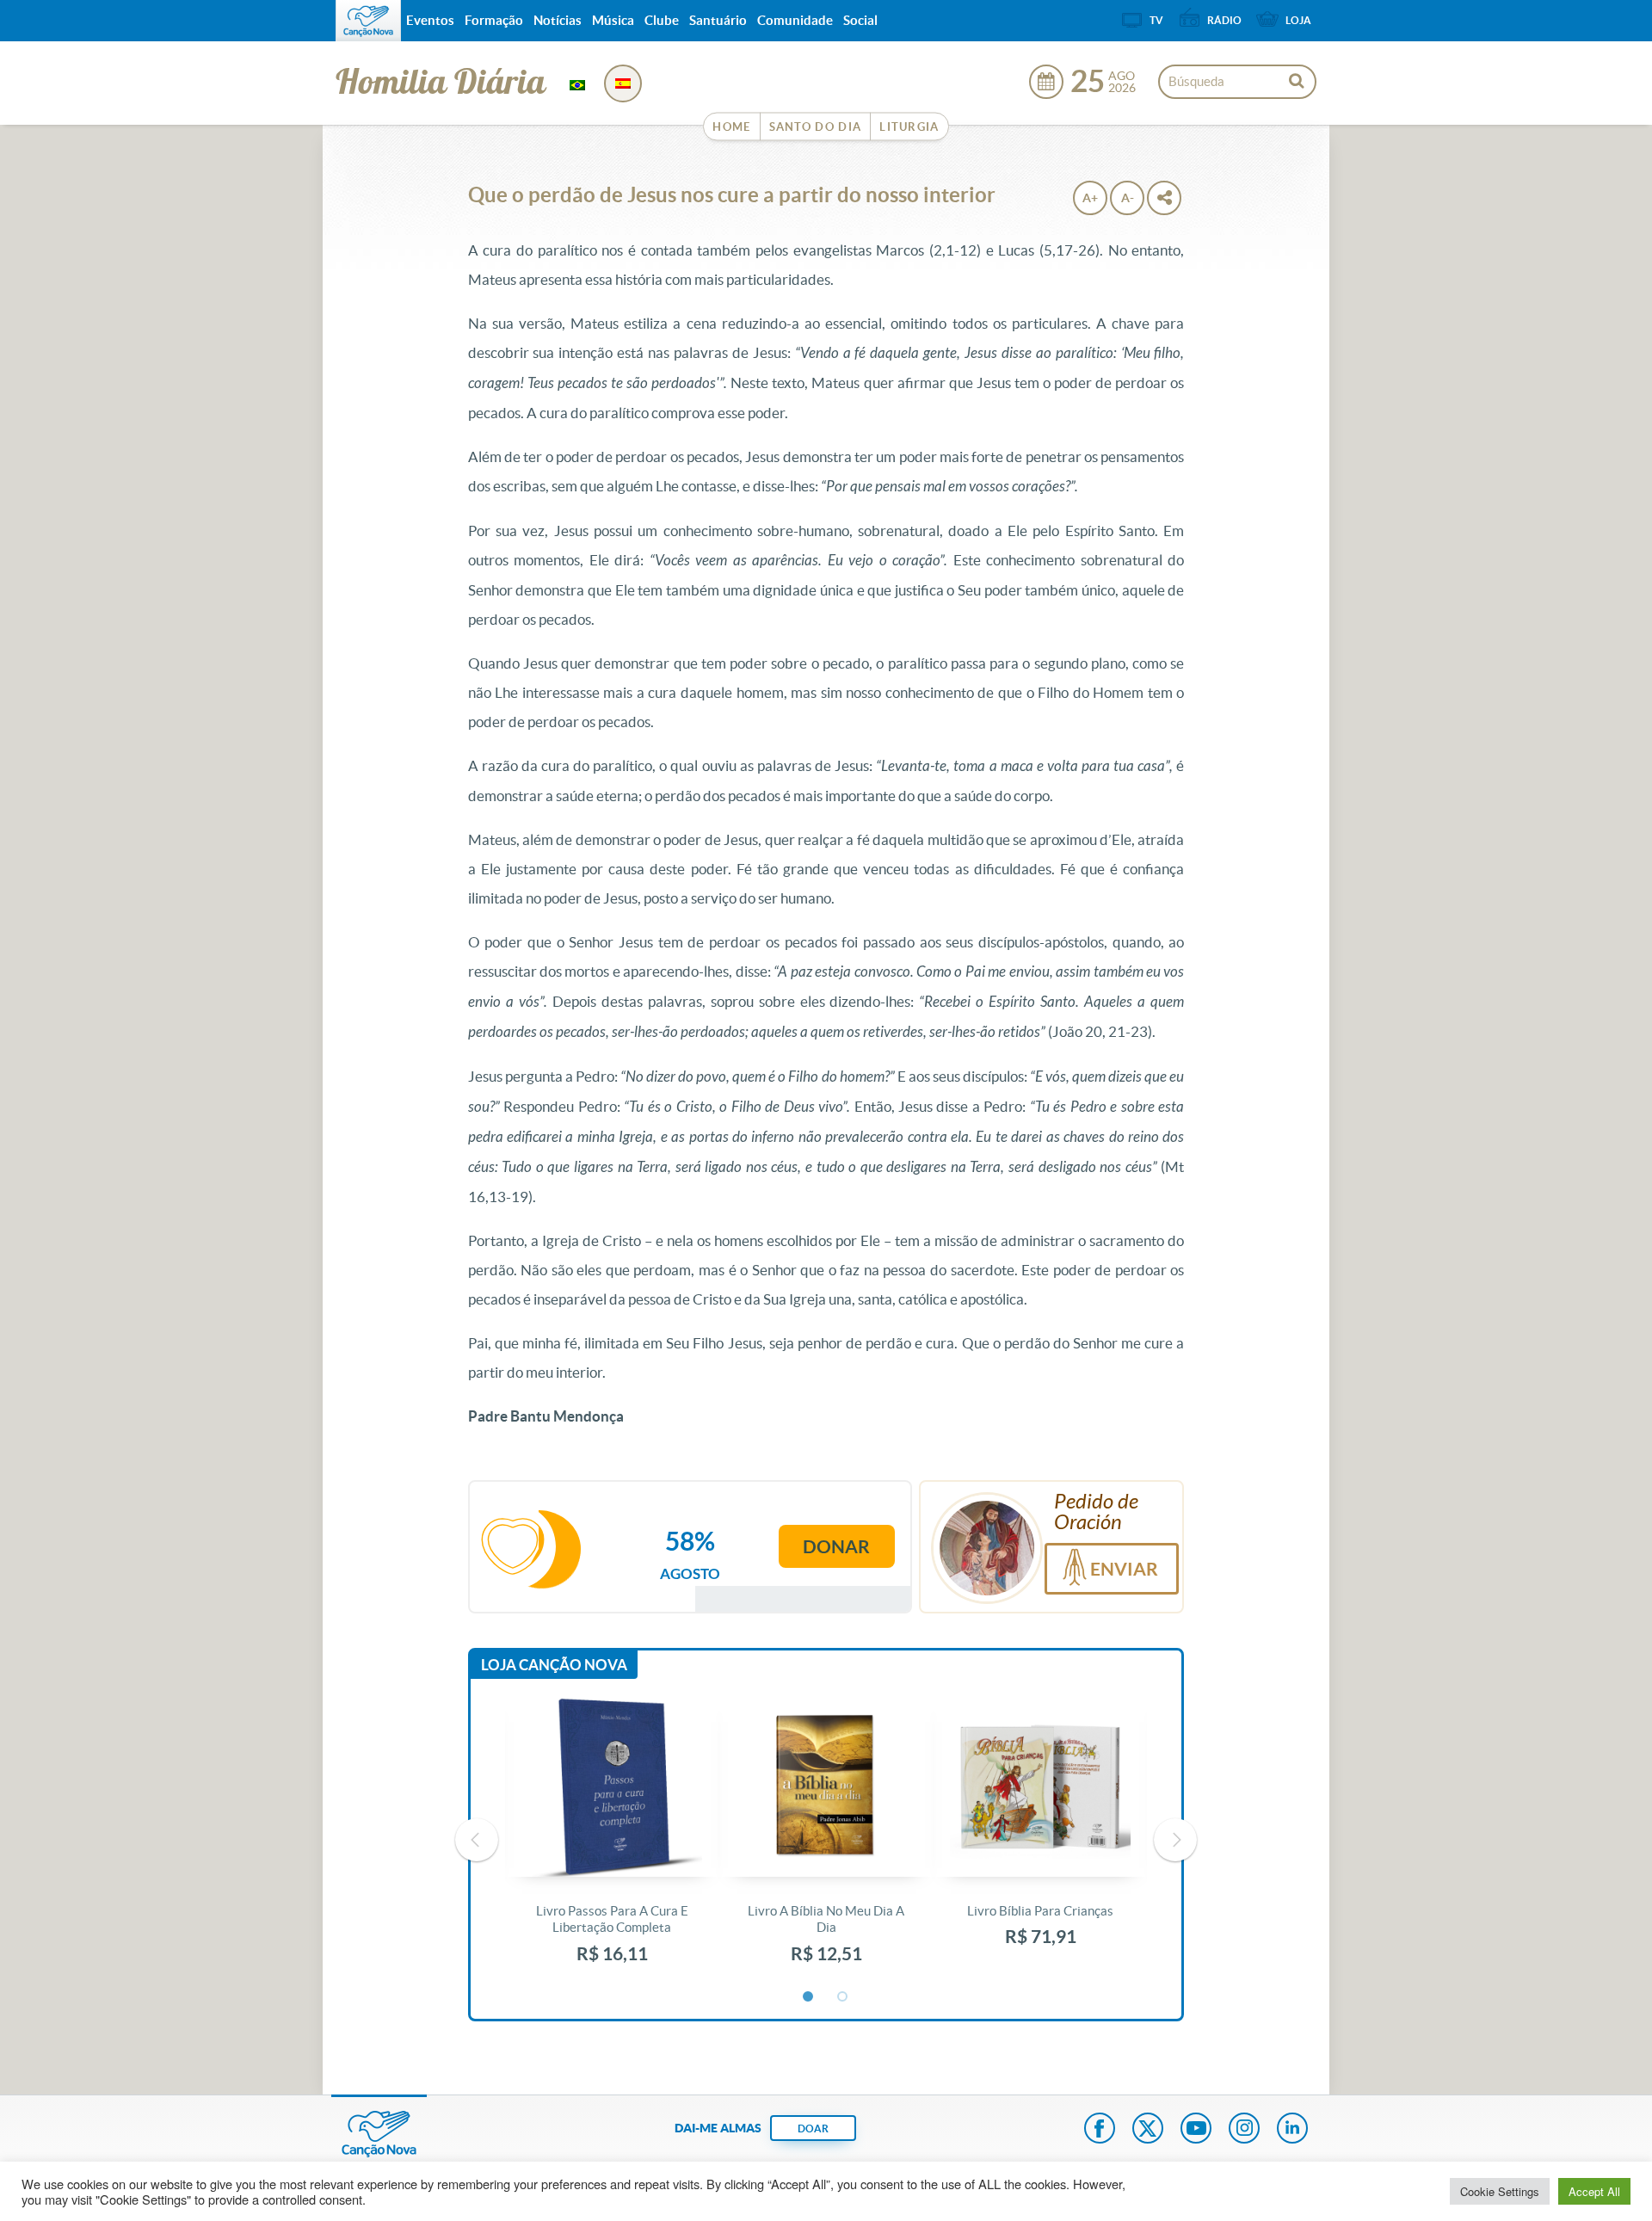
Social (860, 20)
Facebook (1100, 2130)
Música (613, 20)
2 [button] (843, 1997)
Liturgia (909, 127)
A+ (1090, 198)
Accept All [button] (1594, 2191)
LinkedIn (1292, 2130)
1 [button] (809, 1997)
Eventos (430, 20)
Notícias (558, 20)
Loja (1298, 20)
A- (1128, 198)
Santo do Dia (816, 127)
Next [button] (1175, 1840)
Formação (494, 20)
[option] (612, 1840)
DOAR (813, 2128)
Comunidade (795, 20)
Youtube (1196, 2130)
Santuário (718, 20)
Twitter (1148, 2130)
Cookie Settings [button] (1500, 2191)
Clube (662, 20)
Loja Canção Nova (554, 1665)
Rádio (1224, 20)
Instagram (1244, 2130)
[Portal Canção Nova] (368, 21)
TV (1156, 20)
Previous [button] (477, 1840)
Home (731, 127)
